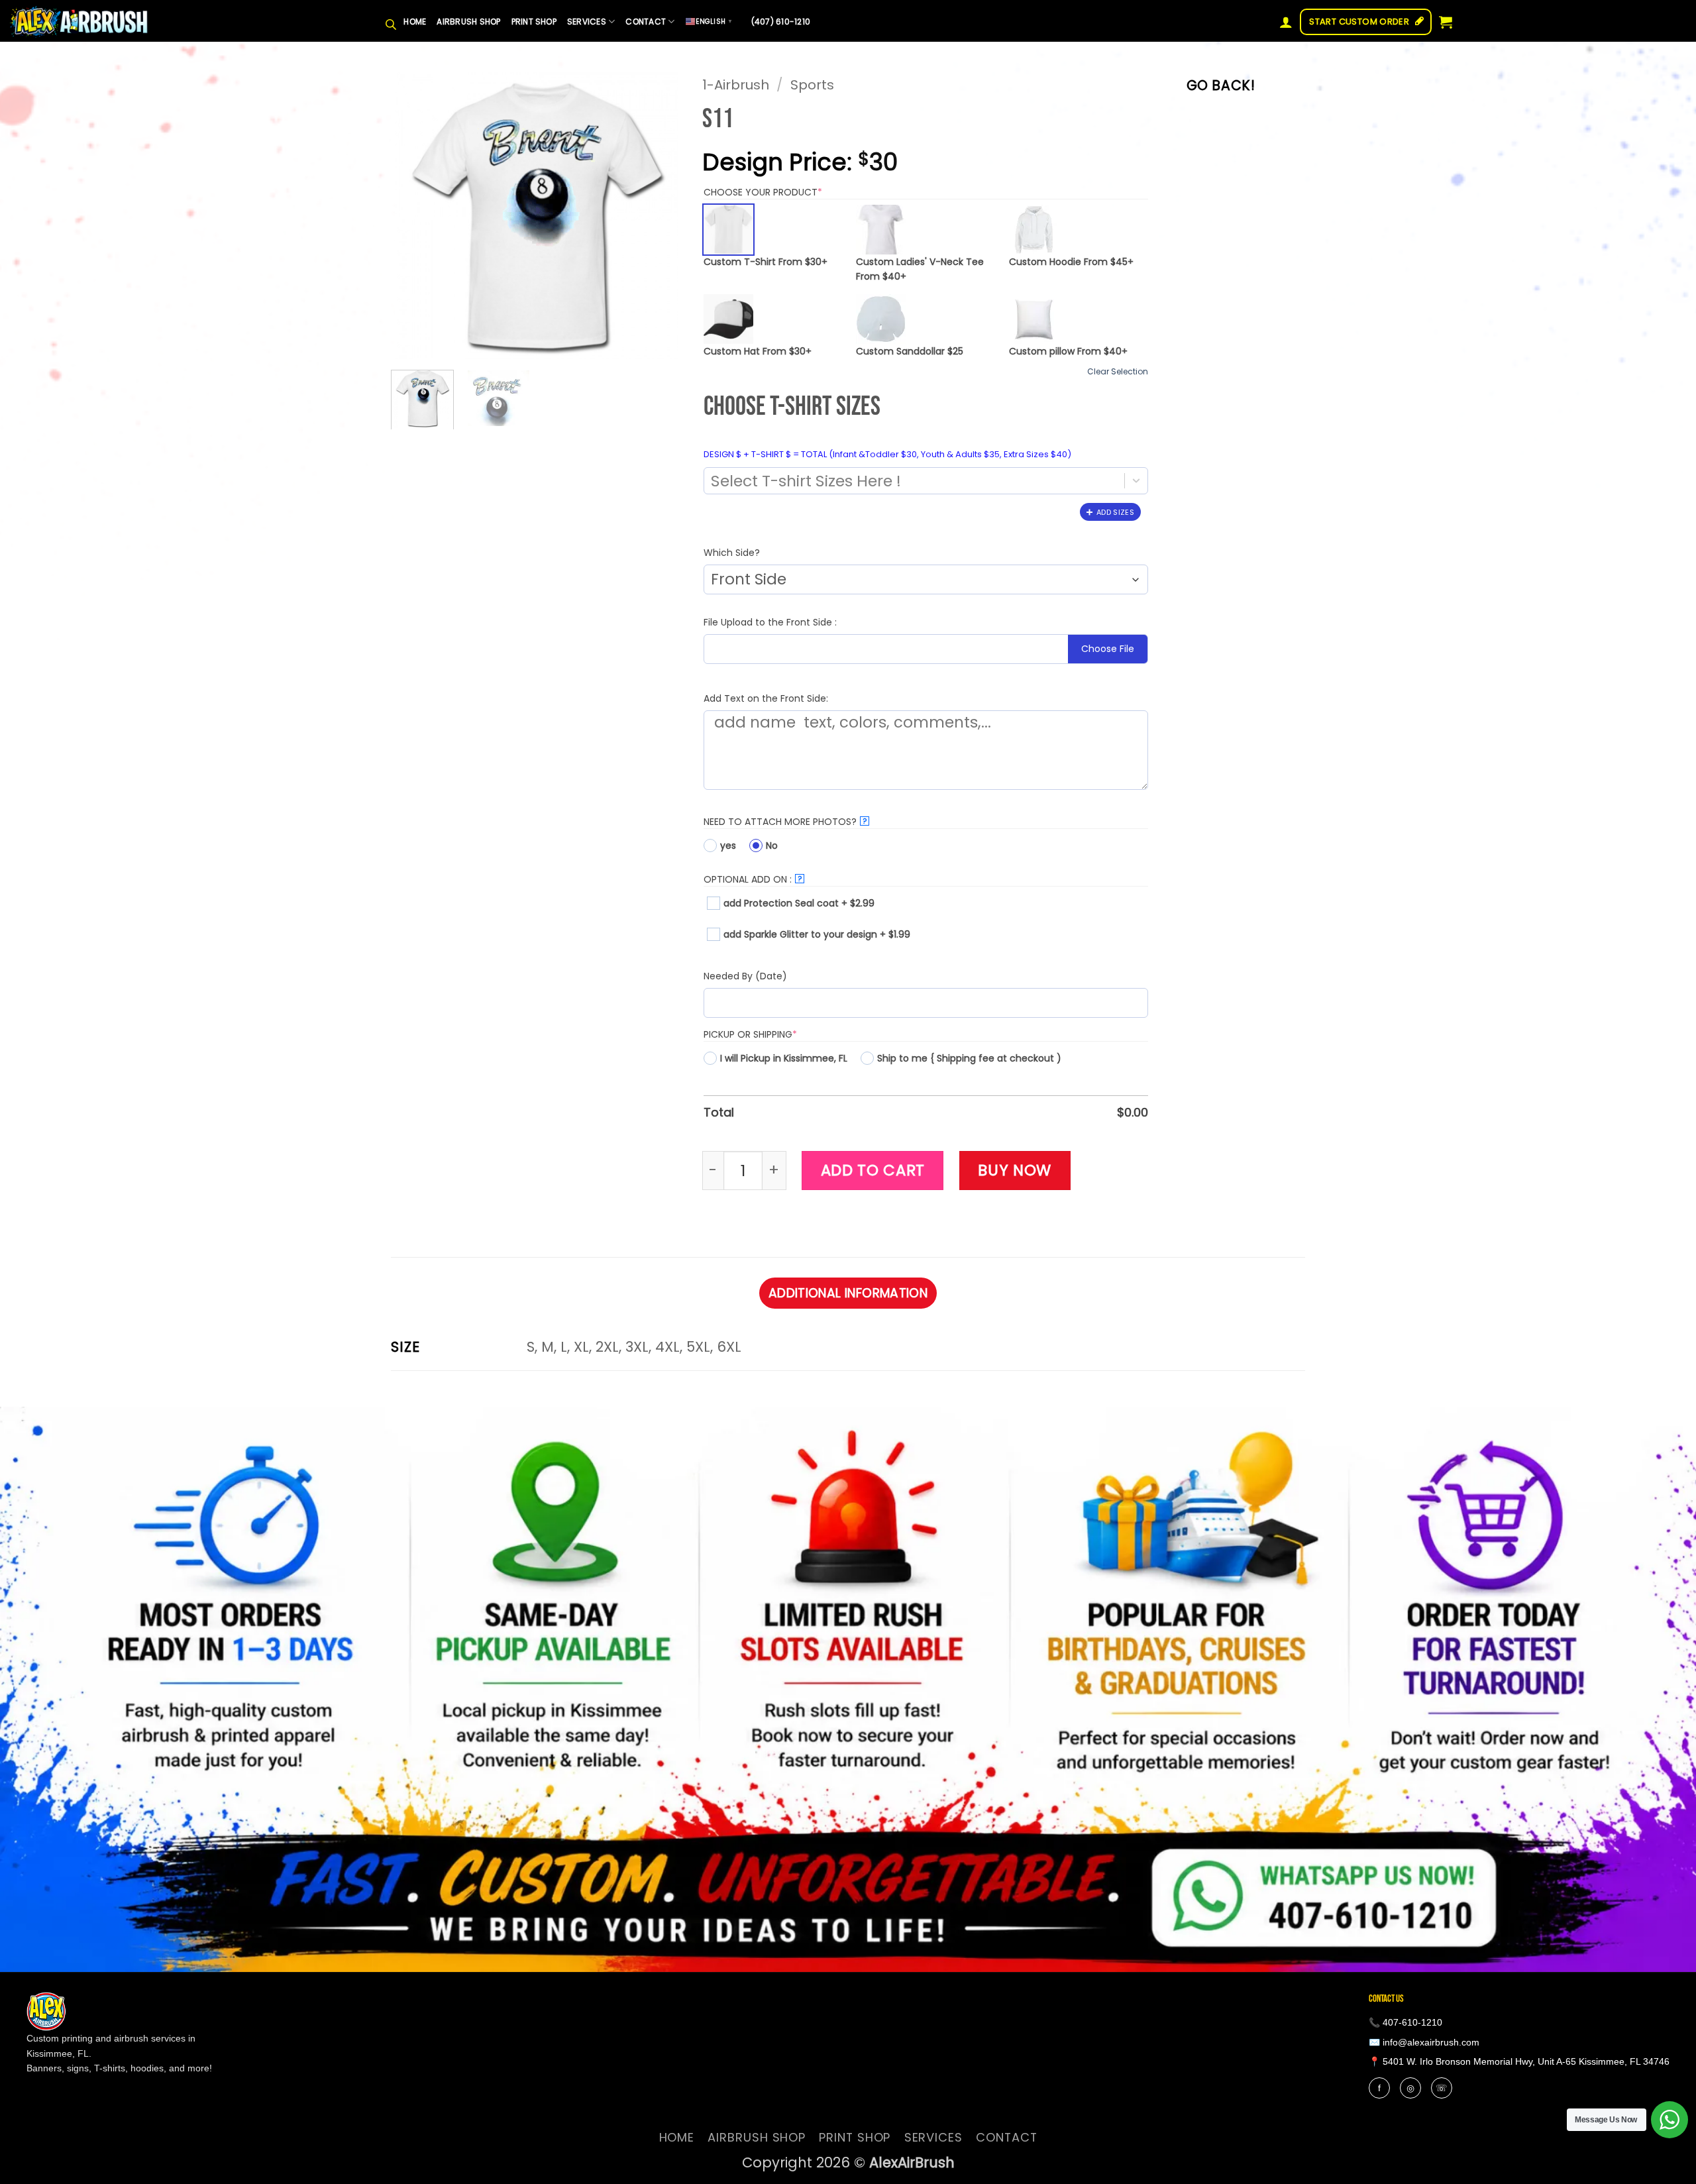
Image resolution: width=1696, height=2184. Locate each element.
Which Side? (732, 553)
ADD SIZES (1115, 512)
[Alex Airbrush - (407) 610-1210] (79, 22)
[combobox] (904, 481)
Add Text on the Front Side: (766, 698)
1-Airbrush (736, 85)
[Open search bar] (391, 22)
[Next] (660, 214)
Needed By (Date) (745, 976)
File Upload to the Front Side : (770, 622)
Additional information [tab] (848, 1293)
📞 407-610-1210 (1405, 2022)
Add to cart (873, 1170)
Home (415, 22)
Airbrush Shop (468, 22)
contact (646, 22)
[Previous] (413, 214)
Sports (812, 85)
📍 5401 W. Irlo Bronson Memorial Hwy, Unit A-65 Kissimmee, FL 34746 (1519, 2061)
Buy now (1015, 1170)
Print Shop (534, 22)
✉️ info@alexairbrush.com (1424, 2042)
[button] (1286, 22)
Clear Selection (1118, 372)
